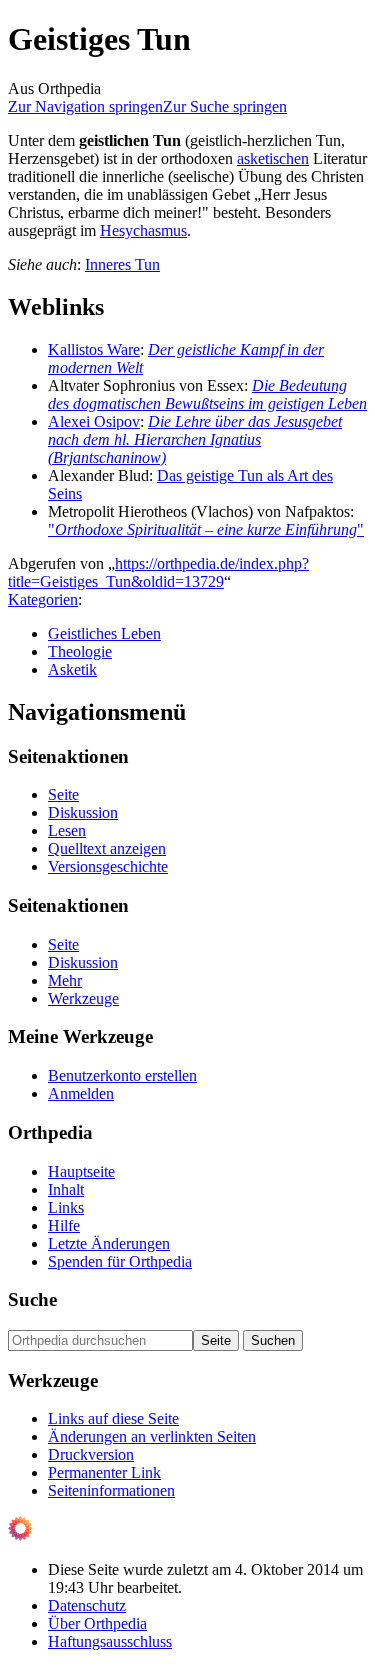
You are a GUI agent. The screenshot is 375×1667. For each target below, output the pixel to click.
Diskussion (83, 812)
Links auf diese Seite (113, 1418)
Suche (32, 1299)
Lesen (67, 830)
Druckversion (91, 1454)
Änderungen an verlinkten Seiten (152, 1436)
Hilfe (64, 1225)
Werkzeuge (83, 998)
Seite (63, 794)
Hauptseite (81, 1171)
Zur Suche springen (225, 106)
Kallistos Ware (94, 349)
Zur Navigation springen (85, 106)
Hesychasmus (143, 230)
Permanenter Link (104, 1472)
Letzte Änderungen (109, 1243)
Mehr (65, 980)
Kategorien (43, 599)
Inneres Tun (122, 264)
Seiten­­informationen (111, 1490)
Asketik (72, 669)
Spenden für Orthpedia (120, 1261)
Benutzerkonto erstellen (122, 1075)
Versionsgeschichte (108, 866)
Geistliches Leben (104, 633)
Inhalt (66, 1189)
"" (206, 529)
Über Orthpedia (97, 1623)
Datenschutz (87, 1605)
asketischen (273, 158)
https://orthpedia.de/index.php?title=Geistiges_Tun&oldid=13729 (158, 572)
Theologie (80, 651)
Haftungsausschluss (110, 1641)
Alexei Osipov (94, 421)
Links (66, 1207)
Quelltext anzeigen (107, 848)
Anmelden (81, 1093)
